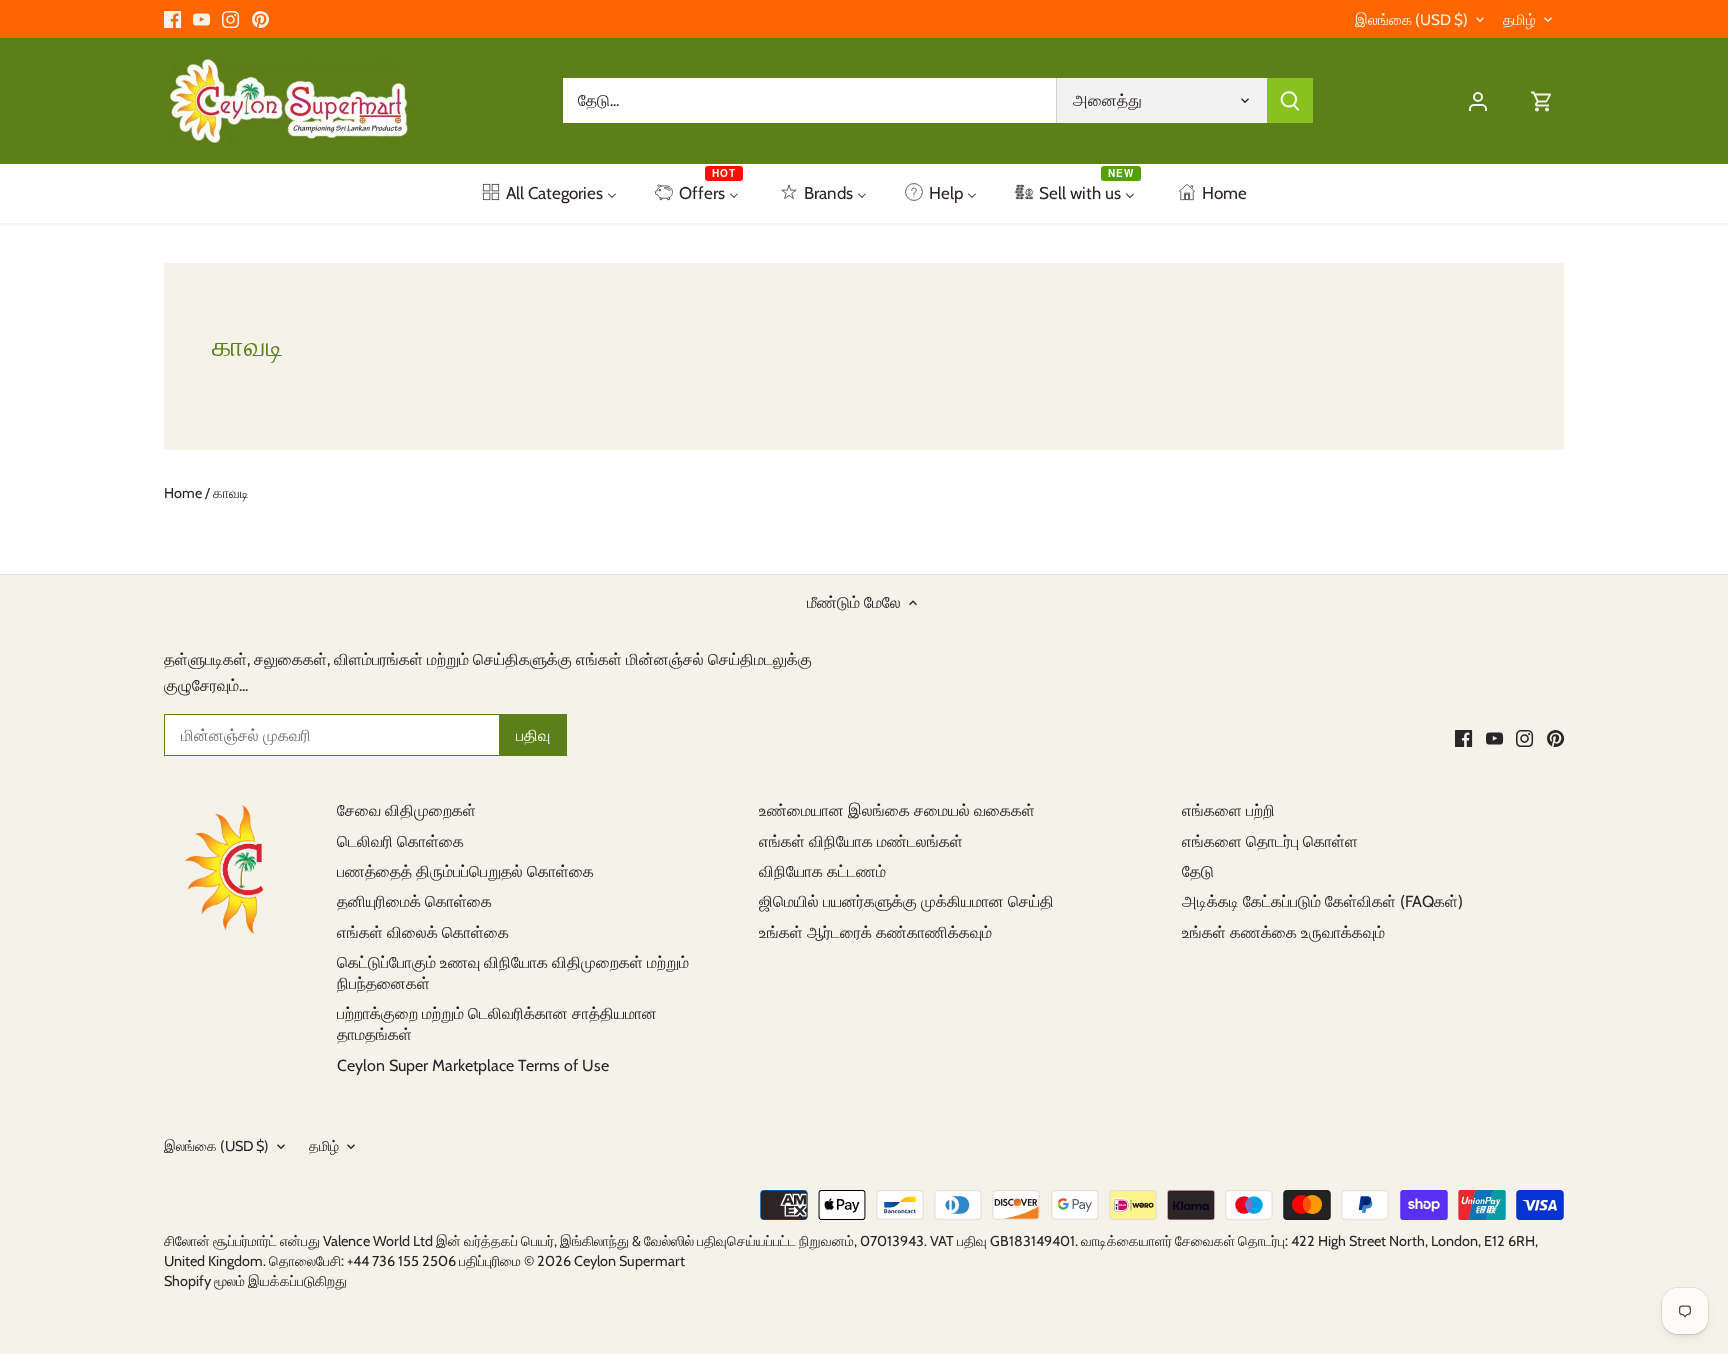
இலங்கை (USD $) (1411, 20)
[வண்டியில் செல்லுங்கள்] (1542, 100)
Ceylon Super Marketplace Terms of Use (473, 1065)
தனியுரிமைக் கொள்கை (414, 901)
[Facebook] (172, 19)
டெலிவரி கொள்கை (400, 841)
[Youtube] (201, 19)
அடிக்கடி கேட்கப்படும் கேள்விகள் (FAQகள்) (1322, 901)
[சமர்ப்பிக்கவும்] (1290, 100)
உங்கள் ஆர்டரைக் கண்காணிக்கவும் (875, 932)
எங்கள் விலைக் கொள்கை (423, 932)
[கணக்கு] (1478, 100)
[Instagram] (230, 19)
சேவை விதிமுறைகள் (406, 810)
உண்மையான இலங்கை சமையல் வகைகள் (897, 810)
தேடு (1198, 871)
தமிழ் (1519, 20)
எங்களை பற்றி (1228, 810)
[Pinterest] (260, 19)
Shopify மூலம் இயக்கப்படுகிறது (255, 1281)
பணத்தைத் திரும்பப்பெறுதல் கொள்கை (465, 871)
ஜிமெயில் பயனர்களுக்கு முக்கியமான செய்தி (906, 901)
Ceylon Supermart (629, 1261)
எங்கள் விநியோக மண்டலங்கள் (861, 841)
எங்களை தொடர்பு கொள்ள (1270, 841)
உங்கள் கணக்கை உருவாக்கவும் (1283, 932)
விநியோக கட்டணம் (822, 871)
